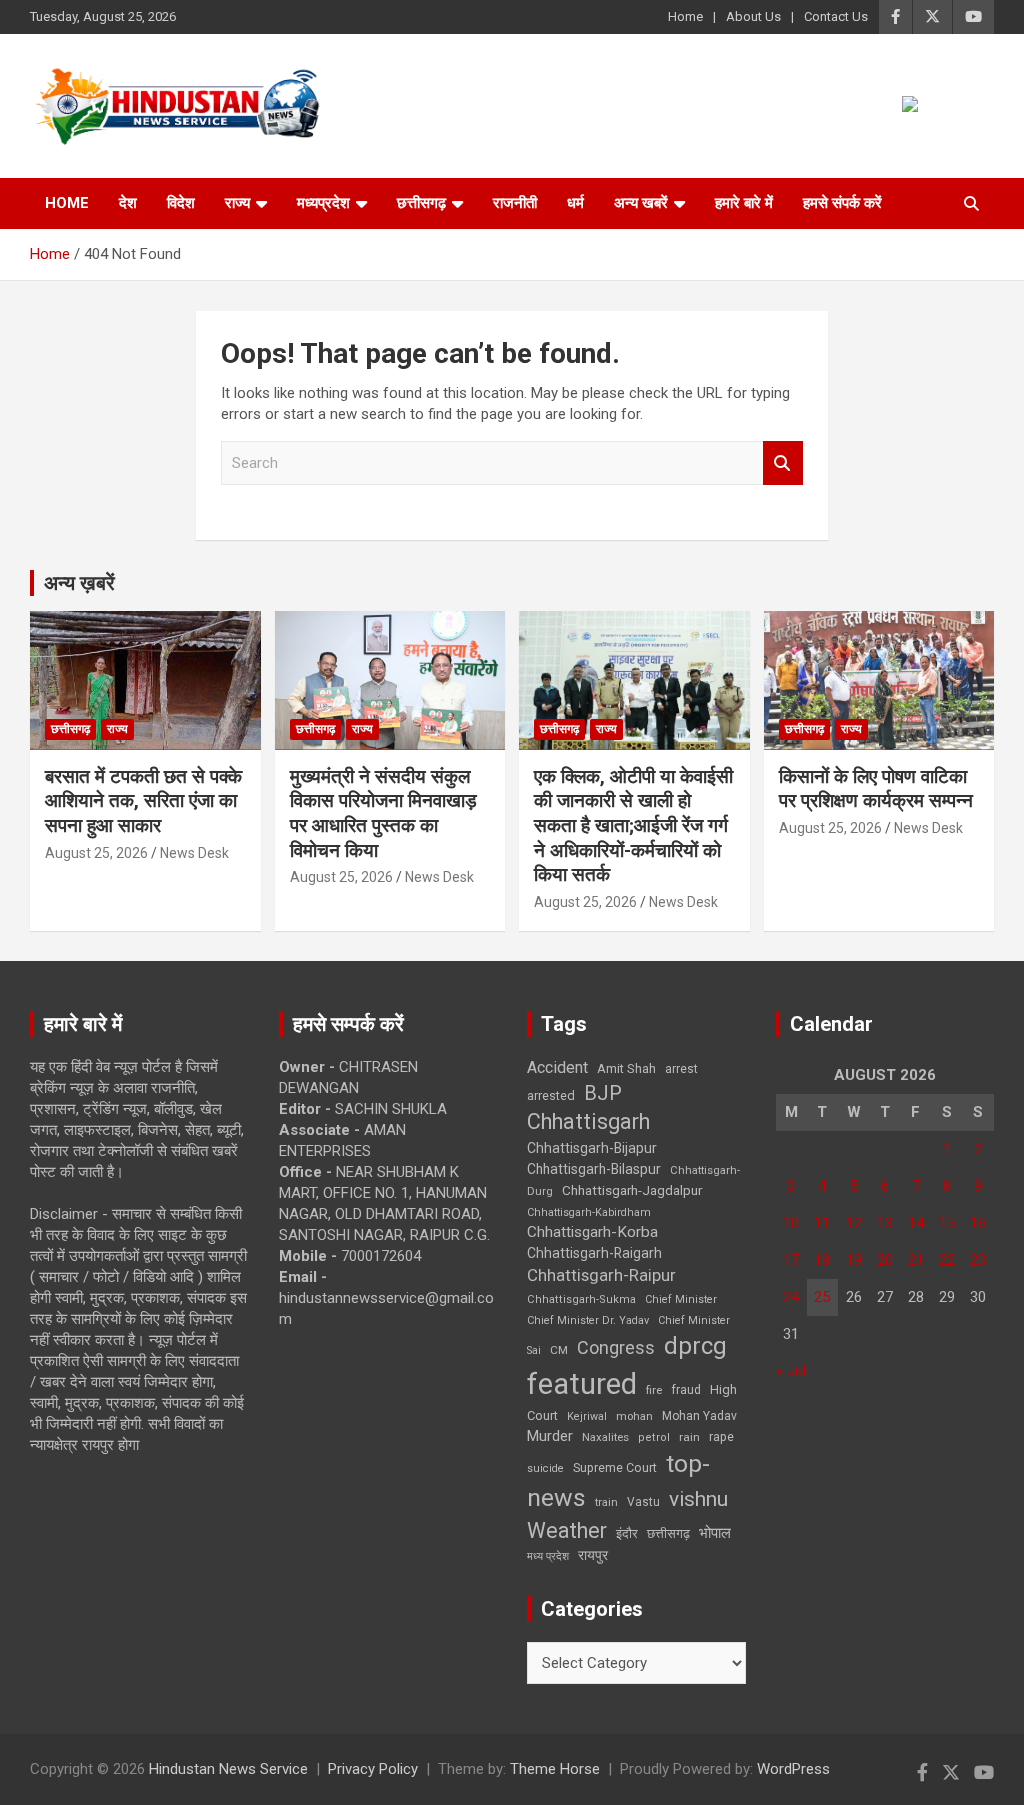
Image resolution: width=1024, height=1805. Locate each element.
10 (791, 1223)
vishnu (698, 1499)
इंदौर (627, 1533)
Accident (557, 1067)
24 (791, 1297)
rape (721, 1436)
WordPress (793, 1769)
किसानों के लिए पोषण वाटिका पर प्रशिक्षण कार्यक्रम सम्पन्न (876, 789)
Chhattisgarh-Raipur (601, 1275)
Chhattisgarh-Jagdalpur (632, 1190)
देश (128, 203)
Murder (550, 1436)
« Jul (791, 1371)
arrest (681, 1069)
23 (978, 1260)
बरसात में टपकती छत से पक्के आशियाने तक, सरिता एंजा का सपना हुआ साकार (143, 801)
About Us (753, 16)
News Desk (194, 853)
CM (559, 1350)
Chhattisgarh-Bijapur (592, 1148)
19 (854, 1260)
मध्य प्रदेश (548, 1556)
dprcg (695, 1346)
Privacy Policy (373, 1769)
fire (654, 1390)
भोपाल (715, 1533)
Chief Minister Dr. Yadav (588, 1320)
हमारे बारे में (744, 203)
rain (689, 1437)
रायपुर (593, 1555)
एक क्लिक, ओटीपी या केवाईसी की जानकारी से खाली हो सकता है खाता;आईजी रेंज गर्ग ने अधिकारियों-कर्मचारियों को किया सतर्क (633, 826)
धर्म (575, 203)
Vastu (643, 1502)
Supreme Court (615, 1467)
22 (947, 1260)
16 (978, 1223)
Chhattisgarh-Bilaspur (594, 1169)
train (606, 1502)
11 (822, 1223)
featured (582, 1384)
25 (822, 1297)
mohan (634, 1416)
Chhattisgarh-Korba (592, 1232)
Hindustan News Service (228, 1769)
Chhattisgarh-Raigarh (594, 1253)
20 (885, 1260)
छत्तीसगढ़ (668, 1533)
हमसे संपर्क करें (842, 203)
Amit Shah (626, 1068)
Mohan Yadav (699, 1416)
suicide (545, 1468)
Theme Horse (555, 1769)
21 (916, 1260)
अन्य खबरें (641, 203)
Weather (567, 1530)
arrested (551, 1095)
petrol (654, 1437)
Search (783, 463)
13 (885, 1223)
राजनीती (515, 203)
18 (822, 1260)
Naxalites (605, 1437)
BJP (603, 1093)
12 (854, 1223)
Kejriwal (587, 1416)
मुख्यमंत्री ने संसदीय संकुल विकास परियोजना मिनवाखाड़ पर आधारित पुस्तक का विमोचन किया (383, 813)
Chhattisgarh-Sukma (581, 1299)
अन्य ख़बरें (79, 583)
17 (791, 1260)
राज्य (237, 203)
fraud (686, 1390)
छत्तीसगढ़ (421, 203)
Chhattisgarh (588, 1121)
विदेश (181, 203)
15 (947, 1223)
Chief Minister (681, 1299)
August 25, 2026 (96, 853)
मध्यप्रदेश (323, 203)
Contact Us (836, 16)
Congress (616, 1347)
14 (916, 1223)
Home (685, 16)
